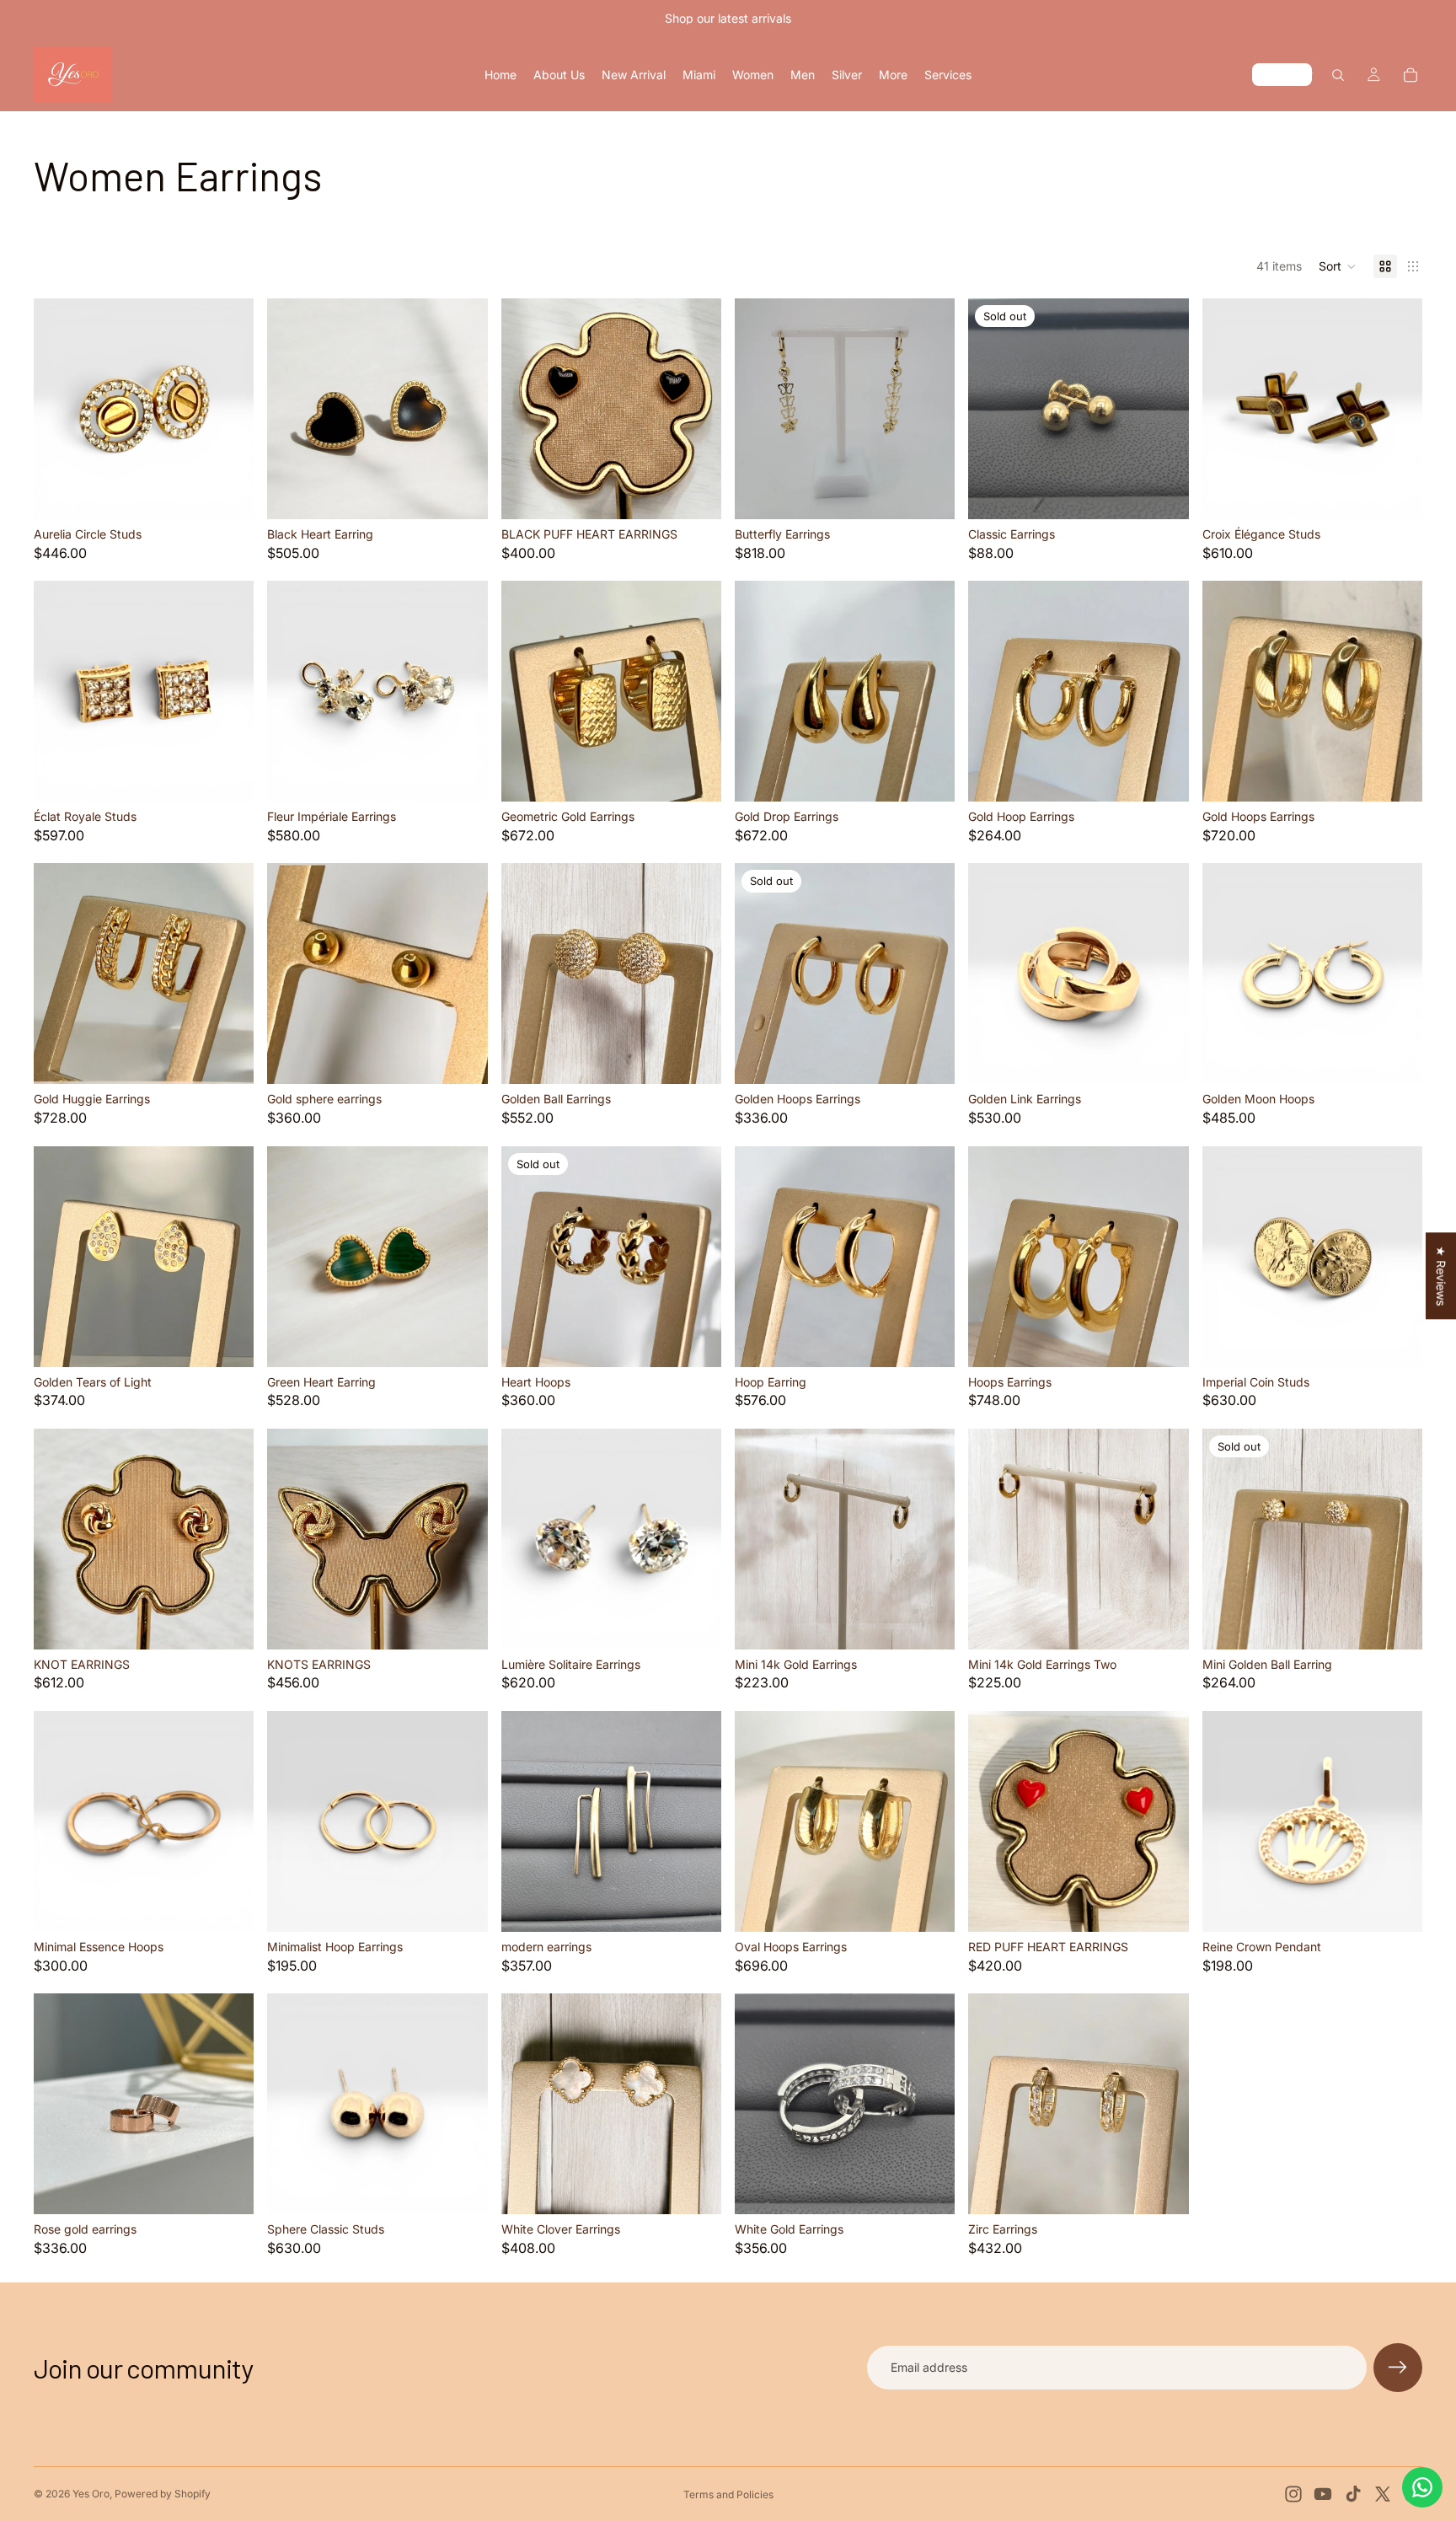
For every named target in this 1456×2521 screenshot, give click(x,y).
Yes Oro (91, 2494)
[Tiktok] (1353, 2494)
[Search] (1338, 75)
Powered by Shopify (163, 2494)
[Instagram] (1293, 2494)
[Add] (228, 493)
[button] (1338, 266)
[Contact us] (1422, 2487)
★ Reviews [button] (1441, 1276)
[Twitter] (1383, 2494)
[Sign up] (1398, 2368)
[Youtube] (1323, 2494)
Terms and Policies (728, 2494)
